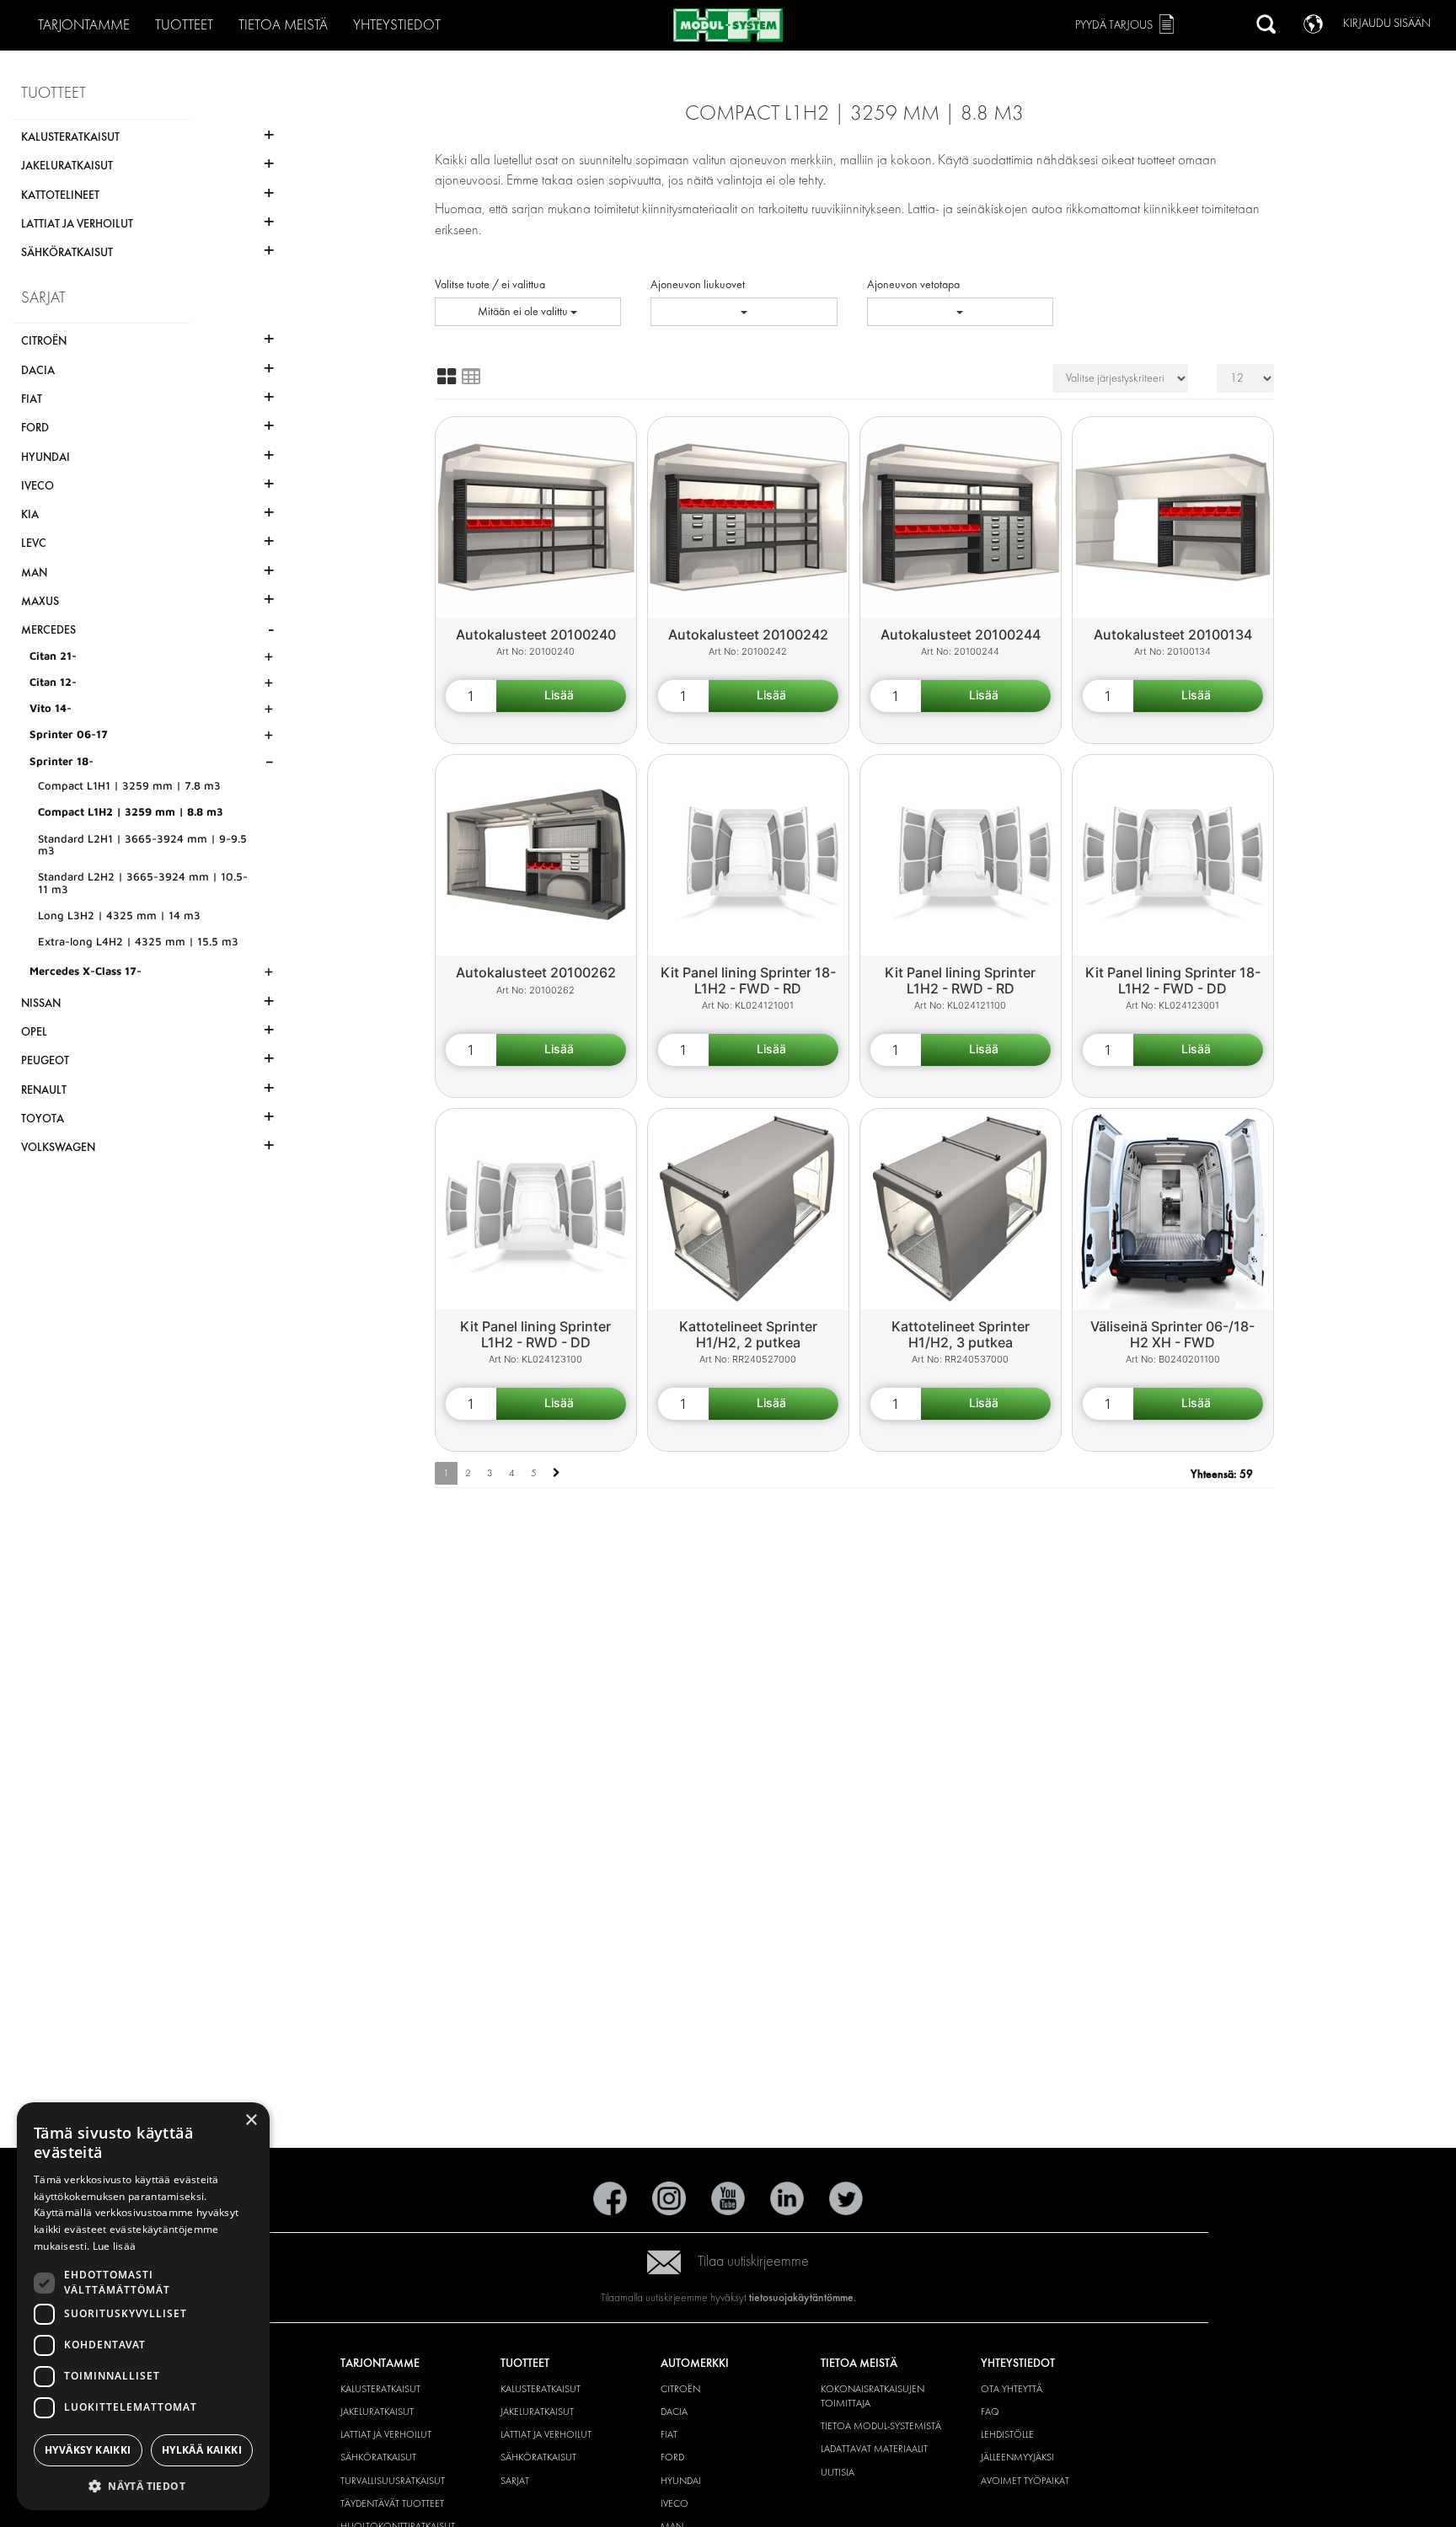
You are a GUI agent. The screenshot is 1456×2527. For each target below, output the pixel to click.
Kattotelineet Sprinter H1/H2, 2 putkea (748, 1334)
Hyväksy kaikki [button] (88, 2450)
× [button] (251, 2120)
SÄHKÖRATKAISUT (378, 2457)
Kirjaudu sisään (1387, 23)
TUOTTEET (184, 25)
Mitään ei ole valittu (524, 311)
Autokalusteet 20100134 (1173, 634)
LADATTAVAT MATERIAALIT (874, 2449)
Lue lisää (115, 2246)
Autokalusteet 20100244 (961, 634)
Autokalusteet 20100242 (748, 634)
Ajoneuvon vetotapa (913, 284)
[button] (143, 2485)
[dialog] (143, 2306)
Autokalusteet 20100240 (536, 634)
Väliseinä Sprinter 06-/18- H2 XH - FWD (1172, 1334)
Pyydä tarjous (1114, 25)
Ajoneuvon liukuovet (698, 284)
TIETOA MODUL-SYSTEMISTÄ (881, 2426)
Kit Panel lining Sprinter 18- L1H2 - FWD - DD (1173, 980)
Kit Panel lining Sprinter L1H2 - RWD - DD (535, 1334)
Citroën (680, 2389)
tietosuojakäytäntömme (801, 2297)
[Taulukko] (471, 377)
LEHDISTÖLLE (1007, 2434)
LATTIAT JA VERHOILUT (386, 2434)
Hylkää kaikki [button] (202, 2450)
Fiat (669, 2434)
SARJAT (515, 2481)
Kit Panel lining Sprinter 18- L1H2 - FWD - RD (748, 980)
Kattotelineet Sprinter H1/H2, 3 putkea (961, 1334)
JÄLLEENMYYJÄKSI (1017, 2457)
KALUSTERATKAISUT (380, 2389)
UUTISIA (838, 2472)
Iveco (674, 2503)
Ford (672, 2457)
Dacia (674, 2412)
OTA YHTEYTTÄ (1012, 2389)
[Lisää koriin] (561, 696)
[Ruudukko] (447, 377)
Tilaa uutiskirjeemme (753, 2261)
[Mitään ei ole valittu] (744, 312)
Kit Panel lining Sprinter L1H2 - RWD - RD (960, 980)
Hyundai (681, 2481)
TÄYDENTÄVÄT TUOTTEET (392, 2503)
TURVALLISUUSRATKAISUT (393, 2481)
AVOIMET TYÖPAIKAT (1025, 2481)
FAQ (990, 2412)
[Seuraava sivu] (557, 1473)
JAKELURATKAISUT (377, 2412)
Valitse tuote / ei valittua (490, 284)
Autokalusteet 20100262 (536, 972)
